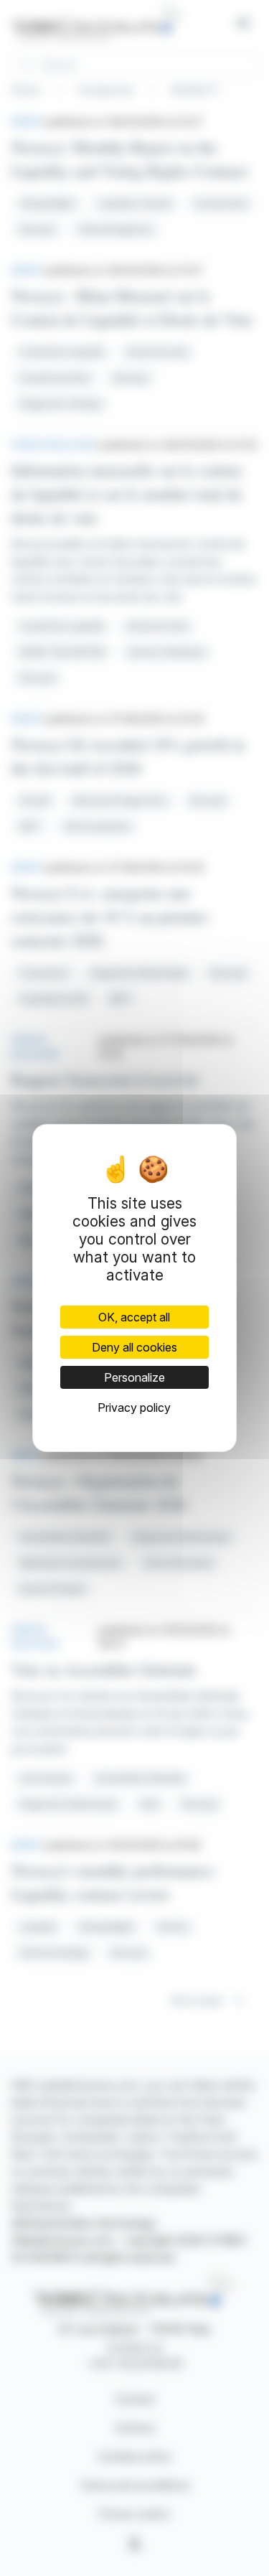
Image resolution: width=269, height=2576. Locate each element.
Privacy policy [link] (134, 1408)
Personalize (134, 1377)
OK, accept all (134, 1317)
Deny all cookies (134, 1347)
